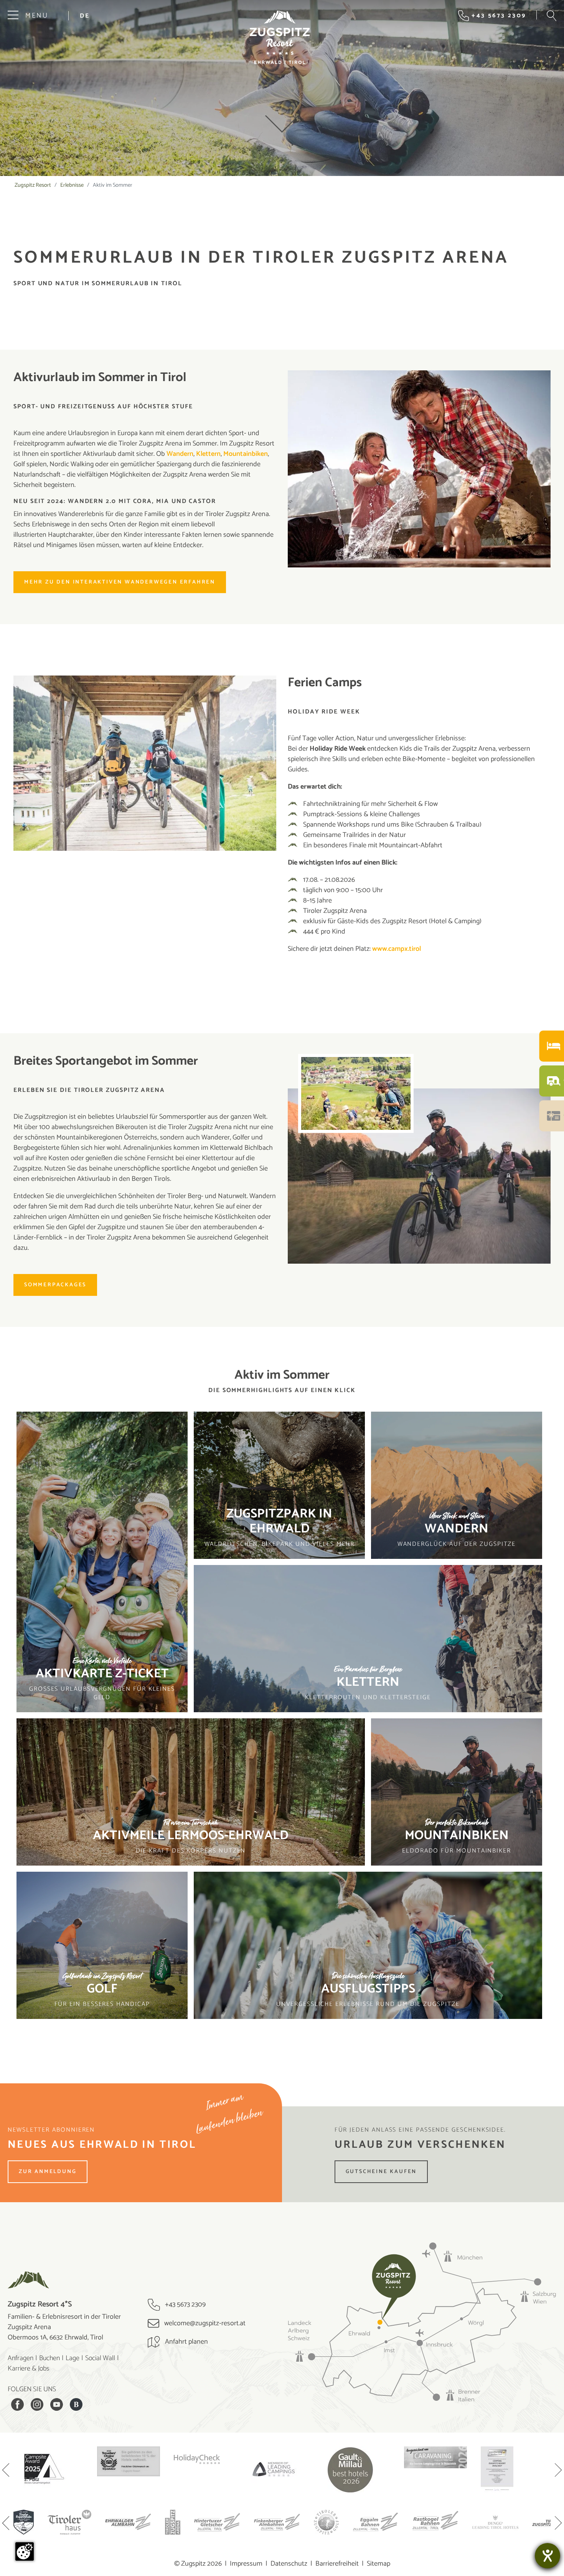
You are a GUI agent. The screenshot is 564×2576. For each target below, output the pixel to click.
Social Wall (100, 2358)
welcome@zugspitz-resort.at (204, 2323)
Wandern (180, 454)
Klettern (208, 454)
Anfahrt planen (186, 2342)
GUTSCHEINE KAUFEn (381, 2172)
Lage (73, 2358)
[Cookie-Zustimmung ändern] (25, 2551)
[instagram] (37, 2404)
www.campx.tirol (397, 949)
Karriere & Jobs (29, 2369)
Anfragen (21, 2358)
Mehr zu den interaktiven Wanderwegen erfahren (120, 582)
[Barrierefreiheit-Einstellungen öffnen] (548, 2556)
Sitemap (378, 2564)
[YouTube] (57, 2404)
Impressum (246, 2564)
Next (558, 2471)
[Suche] (552, 16)
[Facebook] (17, 2404)
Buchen (49, 2358)
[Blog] (76, 2404)
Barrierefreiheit (337, 2564)
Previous (6, 2471)
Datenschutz (289, 2564)
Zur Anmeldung (48, 2172)
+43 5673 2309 (185, 2305)
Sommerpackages (55, 1285)
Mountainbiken (246, 454)
